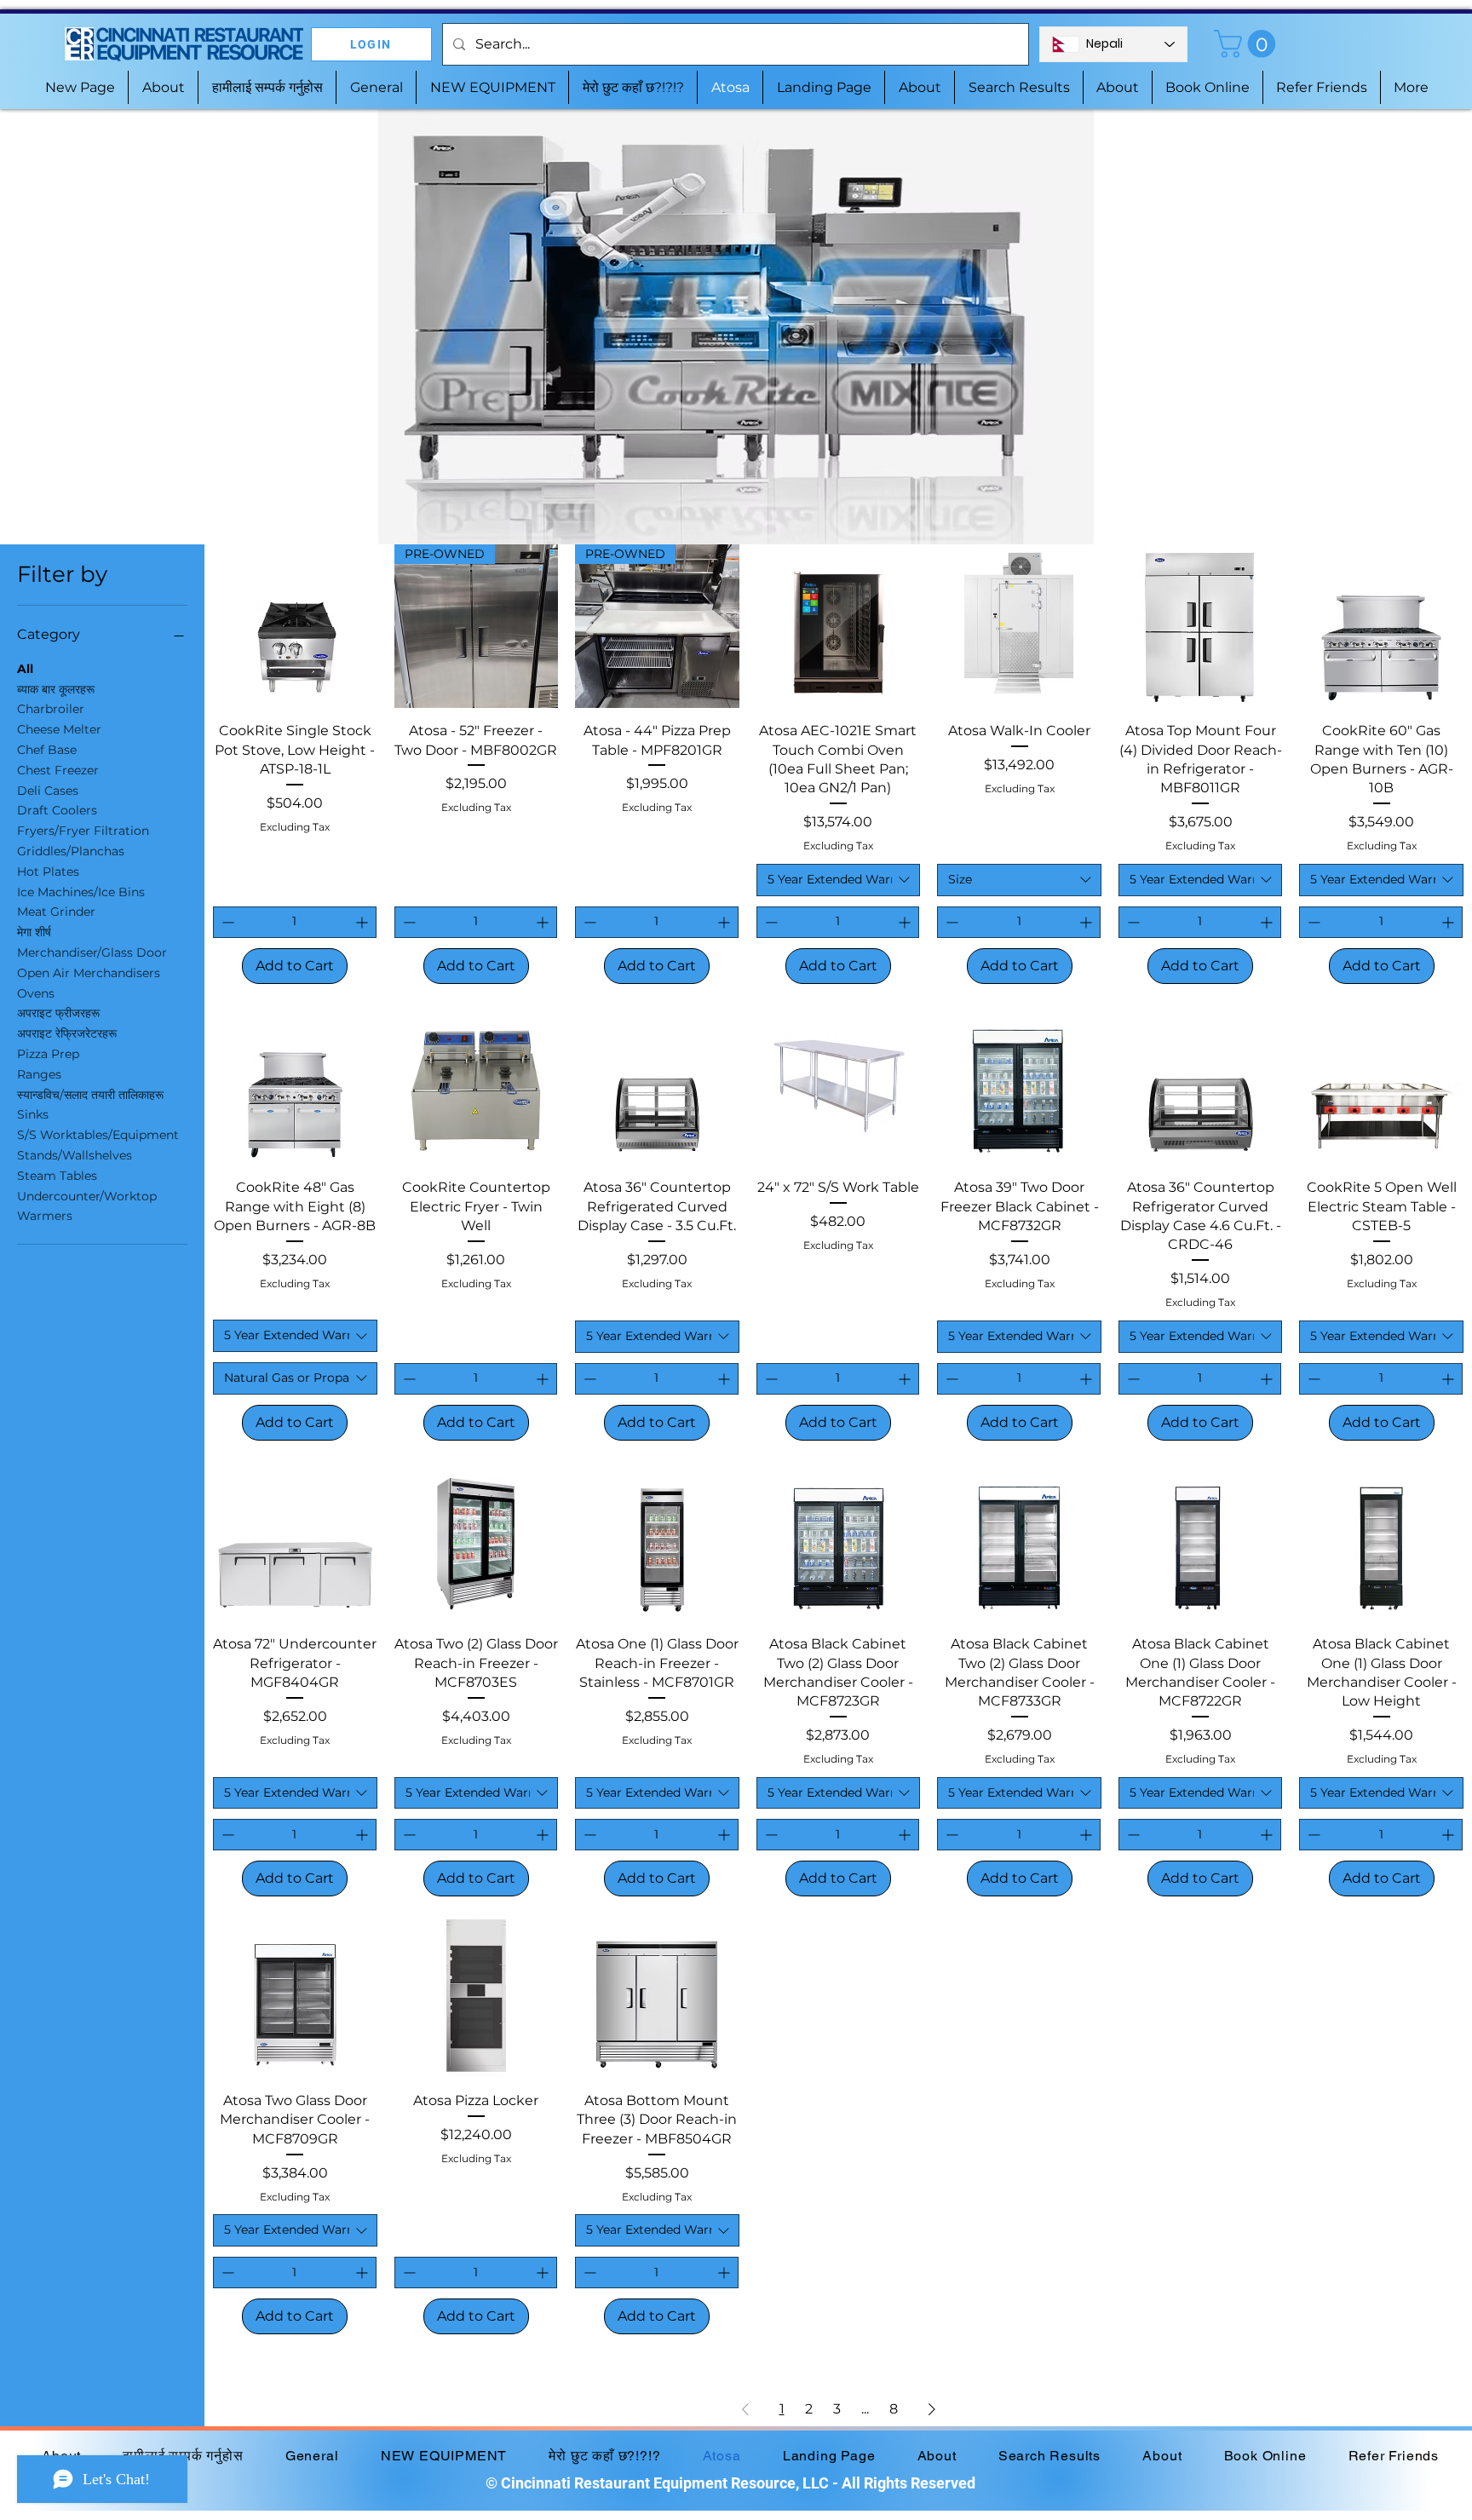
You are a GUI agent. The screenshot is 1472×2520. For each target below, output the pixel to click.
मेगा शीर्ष (34, 932)
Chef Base (47, 750)
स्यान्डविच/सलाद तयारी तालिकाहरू (90, 1095)
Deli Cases (48, 791)
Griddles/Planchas (71, 851)
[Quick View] (295, 627)
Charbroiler (51, 709)
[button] (1248, 44)
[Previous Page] (745, 2409)
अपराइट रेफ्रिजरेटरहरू (67, 1033)
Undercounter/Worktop (87, 1196)
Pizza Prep (48, 1054)
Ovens (36, 993)
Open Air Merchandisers (89, 973)
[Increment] (363, 922)
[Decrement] (226, 922)
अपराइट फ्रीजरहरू (58, 1013)
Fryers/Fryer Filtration (83, 831)
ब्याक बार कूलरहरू (56, 689)
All (25, 669)
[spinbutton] (295, 922)
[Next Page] (932, 2409)
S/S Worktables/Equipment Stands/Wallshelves (98, 1145)
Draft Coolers (57, 810)
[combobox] (839, 880)
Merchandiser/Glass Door (92, 952)
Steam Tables (57, 1176)
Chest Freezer (58, 770)
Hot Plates (48, 872)
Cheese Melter (59, 729)
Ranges (39, 1074)
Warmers (45, 1216)
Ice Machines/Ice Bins (81, 892)
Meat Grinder (56, 912)
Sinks (33, 1114)
